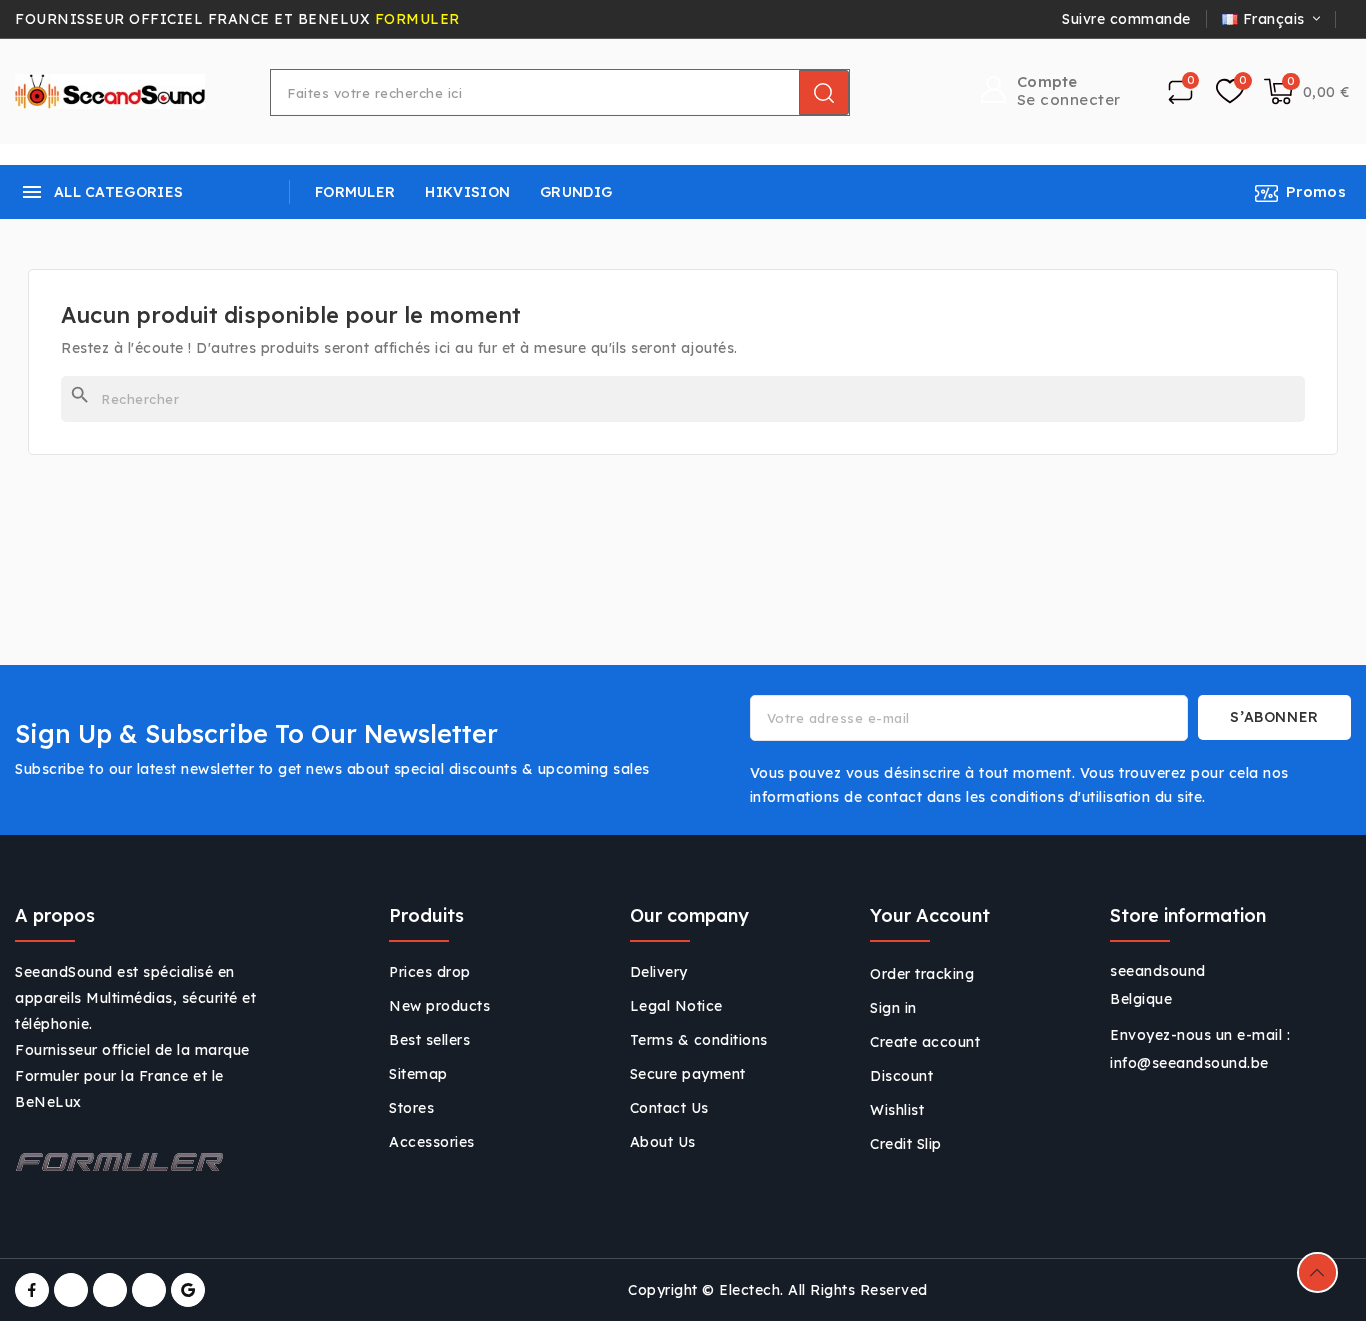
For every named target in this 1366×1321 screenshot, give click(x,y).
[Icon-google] (188, 1290)
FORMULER (417, 19)
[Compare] (1180, 91)
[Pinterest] (149, 1290)
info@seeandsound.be (1189, 1063)
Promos (1316, 191)
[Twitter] (71, 1290)
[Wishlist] (1230, 92)
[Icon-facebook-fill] (32, 1290)
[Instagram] (110, 1290)
